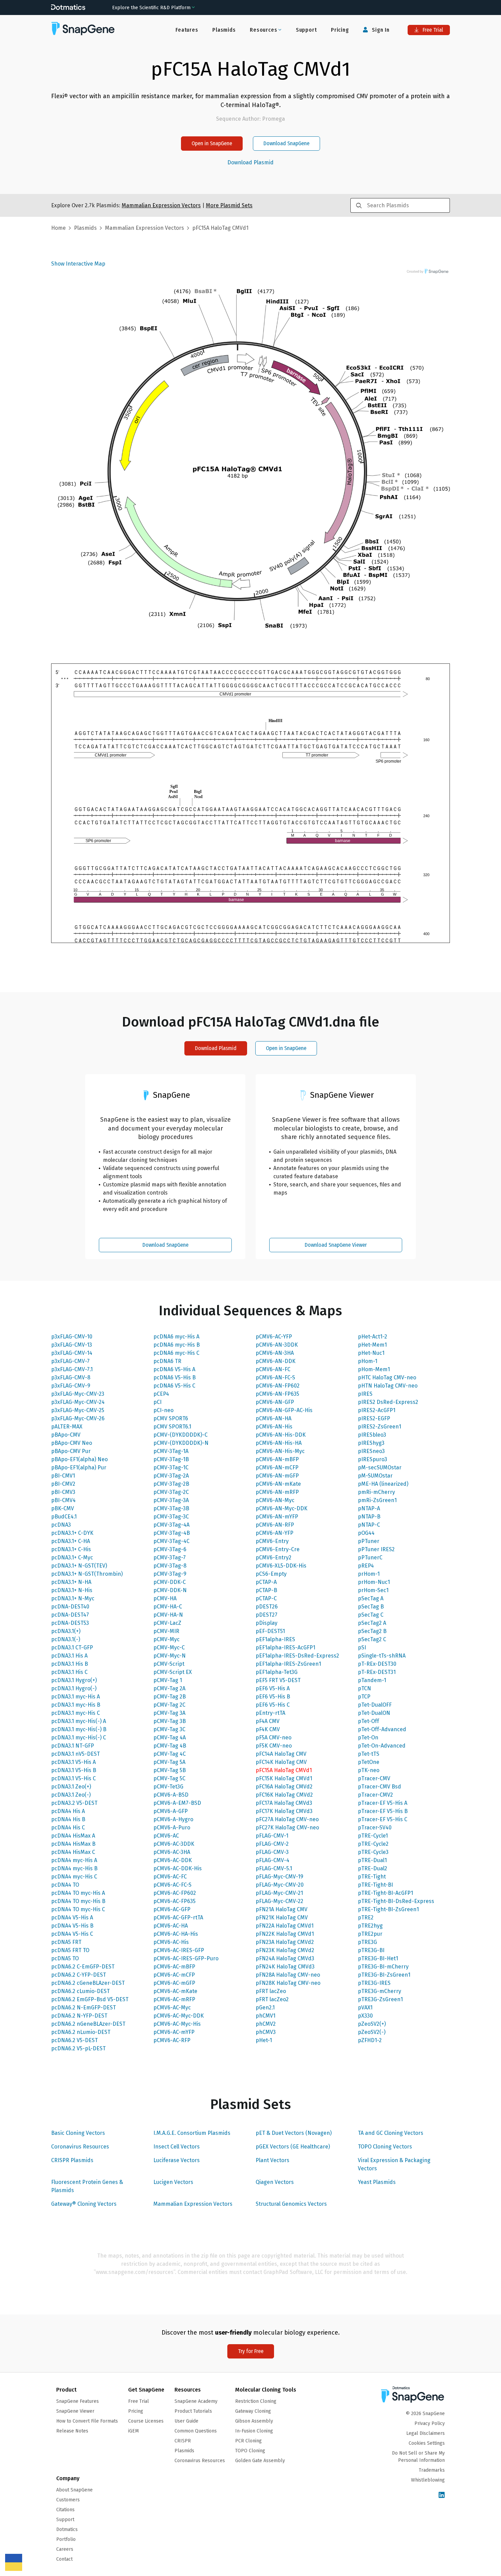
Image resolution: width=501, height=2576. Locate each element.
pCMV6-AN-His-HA (279, 1443)
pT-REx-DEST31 (377, 1672)
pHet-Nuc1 (371, 1353)
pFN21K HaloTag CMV (282, 1918)
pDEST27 (267, 1615)
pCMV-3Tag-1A (171, 1451)
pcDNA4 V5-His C (72, 1934)
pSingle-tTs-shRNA (382, 1656)
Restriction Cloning (256, 2401)
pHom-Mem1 (374, 1369)
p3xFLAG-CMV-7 (70, 1361)
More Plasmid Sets (229, 205)
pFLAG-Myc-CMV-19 (279, 1877)
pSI (362, 1648)
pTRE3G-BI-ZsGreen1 (384, 1975)
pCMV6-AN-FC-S (275, 1377)
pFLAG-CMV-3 (272, 1852)
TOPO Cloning (250, 2451)
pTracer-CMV (374, 1778)
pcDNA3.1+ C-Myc (72, 1557)
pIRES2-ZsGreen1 (379, 1427)
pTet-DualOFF (375, 1705)
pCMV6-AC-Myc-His (177, 2024)
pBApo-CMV (66, 1435)
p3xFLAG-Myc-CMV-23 (78, 1394)
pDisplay (267, 1623)
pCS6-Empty (271, 1574)
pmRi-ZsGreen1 (377, 1500)
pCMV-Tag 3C (169, 1729)
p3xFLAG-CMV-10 (72, 1337)
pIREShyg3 (371, 1443)
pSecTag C (371, 1615)
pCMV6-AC (166, 1836)
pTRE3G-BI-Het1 (378, 1958)
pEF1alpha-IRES (275, 1639)
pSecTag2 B (372, 1631)
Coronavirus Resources (80, 2147)
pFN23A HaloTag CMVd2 (285, 1942)
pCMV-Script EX (173, 1672)
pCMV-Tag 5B (170, 1770)
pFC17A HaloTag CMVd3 (284, 1803)
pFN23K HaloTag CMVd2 (285, 1950)
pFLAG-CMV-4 (272, 1860)
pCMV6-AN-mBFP (277, 1459)
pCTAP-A (266, 1582)
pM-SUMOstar (375, 1476)
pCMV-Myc (166, 1639)
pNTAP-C (369, 1525)
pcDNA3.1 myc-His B (76, 1705)
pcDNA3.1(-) (66, 1639)
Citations (65, 2510)
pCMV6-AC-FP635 (174, 1901)
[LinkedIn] (442, 2495)
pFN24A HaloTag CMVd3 (285, 1958)
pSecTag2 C (372, 1639)
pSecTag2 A (372, 1623)
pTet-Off (368, 1721)
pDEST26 (267, 1607)
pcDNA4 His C (68, 1828)
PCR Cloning (248, 2441)
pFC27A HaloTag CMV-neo (287, 1819)
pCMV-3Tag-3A (171, 1500)
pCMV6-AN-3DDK (277, 1345)
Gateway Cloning (253, 2411)
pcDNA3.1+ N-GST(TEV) (79, 1566)
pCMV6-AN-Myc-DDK (282, 1508)
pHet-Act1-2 (373, 1337)
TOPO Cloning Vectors (385, 2147)
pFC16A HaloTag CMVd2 (284, 1787)
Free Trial (432, 30)
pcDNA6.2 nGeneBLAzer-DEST (88, 2024)
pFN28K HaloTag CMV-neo (288, 1983)
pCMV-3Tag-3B (171, 1508)
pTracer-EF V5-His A (383, 1803)
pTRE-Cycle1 (373, 1836)
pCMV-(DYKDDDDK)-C (180, 1435)
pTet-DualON (374, 1713)
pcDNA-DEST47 (70, 1615)
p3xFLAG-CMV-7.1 (72, 1369)
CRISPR (183, 2441)
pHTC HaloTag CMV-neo (387, 1377)
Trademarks (432, 2470)
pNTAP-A (369, 1508)
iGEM (133, 2431)
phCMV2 (266, 2024)
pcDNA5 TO (65, 1958)
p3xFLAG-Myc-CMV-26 (78, 1418)
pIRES (365, 1394)
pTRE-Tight (372, 1877)
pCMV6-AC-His (171, 1942)
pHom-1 (368, 1361)
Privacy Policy (430, 2423)
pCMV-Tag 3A (169, 1713)
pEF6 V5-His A (273, 1688)
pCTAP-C (266, 1598)
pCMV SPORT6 (171, 1418)
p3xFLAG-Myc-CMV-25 (78, 1410)
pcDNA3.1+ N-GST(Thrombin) (87, 1574)
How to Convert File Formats (87, 2421)
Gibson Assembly (254, 2421)
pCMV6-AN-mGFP (277, 1476)
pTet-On (368, 1738)
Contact (64, 2559)
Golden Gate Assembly (260, 2461)
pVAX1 (365, 2008)
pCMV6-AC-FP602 (175, 1893)
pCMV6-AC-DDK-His (178, 1868)
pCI (157, 1402)
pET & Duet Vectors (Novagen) (294, 2133)
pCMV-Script (169, 1664)
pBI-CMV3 (63, 1492)
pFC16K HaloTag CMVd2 (284, 1795)
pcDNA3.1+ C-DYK (72, 1533)
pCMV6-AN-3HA (275, 1353)
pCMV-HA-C (168, 1607)
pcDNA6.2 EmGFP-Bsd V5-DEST (90, 1999)
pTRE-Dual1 (372, 1860)
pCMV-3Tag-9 (170, 1574)
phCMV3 (266, 2032)
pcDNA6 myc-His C (176, 1353)
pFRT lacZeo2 (272, 1999)
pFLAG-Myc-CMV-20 (280, 1885)
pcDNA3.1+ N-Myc (73, 1598)
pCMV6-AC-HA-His (176, 1934)
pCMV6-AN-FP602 (278, 1386)
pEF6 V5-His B (273, 1697)
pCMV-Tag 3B (170, 1721)
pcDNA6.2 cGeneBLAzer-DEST (88, 1983)
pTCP (364, 1697)
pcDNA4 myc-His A (74, 1860)
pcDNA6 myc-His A (176, 1337)
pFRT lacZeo (271, 1991)
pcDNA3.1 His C (69, 1672)
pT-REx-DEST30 (377, 1664)
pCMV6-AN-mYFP (277, 1517)
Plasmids (224, 30)
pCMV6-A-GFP (171, 1811)
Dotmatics (67, 2529)
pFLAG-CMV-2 (272, 1844)
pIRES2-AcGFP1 (377, 1410)
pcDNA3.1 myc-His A (75, 1697)
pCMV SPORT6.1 (172, 1427)
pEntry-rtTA (270, 1713)
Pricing (340, 30)
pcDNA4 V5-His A (72, 1918)
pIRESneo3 (371, 1451)
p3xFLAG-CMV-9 (71, 1386)
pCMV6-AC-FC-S (172, 1885)
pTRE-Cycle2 (373, 1844)
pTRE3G (367, 1942)
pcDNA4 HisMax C (73, 1852)
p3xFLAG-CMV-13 (72, 1345)
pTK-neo (369, 1770)
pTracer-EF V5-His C (383, 1819)
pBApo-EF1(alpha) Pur (79, 1467)
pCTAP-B (266, 1590)
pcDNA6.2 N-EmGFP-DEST (83, 2008)
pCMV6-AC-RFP (172, 2040)
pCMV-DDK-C (170, 1582)
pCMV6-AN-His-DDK (281, 1435)
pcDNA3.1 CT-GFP (72, 1648)
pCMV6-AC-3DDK (174, 1844)
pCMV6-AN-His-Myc (280, 1451)
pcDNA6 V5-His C (174, 1386)
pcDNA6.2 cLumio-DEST (80, 1991)
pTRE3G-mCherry (379, 1991)
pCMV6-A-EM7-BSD (177, 1803)
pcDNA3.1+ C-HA (71, 1541)
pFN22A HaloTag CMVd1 (285, 1926)
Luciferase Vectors (177, 2160)
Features (187, 30)
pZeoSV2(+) (372, 2024)
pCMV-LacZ (167, 1623)
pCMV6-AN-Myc (275, 1500)
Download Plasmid (250, 163)
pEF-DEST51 (270, 1631)
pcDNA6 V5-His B (174, 1377)
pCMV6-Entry (272, 1541)
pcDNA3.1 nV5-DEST (75, 1754)
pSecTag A (371, 1598)
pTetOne (369, 1762)
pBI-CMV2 (63, 1484)
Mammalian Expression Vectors (193, 2204)
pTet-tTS (369, 1754)
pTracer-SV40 (375, 1828)
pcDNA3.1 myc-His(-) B (79, 1729)
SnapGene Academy (196, 2401)
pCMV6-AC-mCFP (174, 1975)
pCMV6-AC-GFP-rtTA (178, 1918)
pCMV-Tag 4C (170, 1754)
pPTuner (369, 1541)
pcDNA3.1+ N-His (72, 1590)
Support (306, 30)
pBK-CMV (63, 1508)
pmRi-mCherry (376, 1492)
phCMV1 (265, 2016)
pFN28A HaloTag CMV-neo (288, 1975)
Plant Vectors (272, 2160)
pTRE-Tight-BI (375, 1885)
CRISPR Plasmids (72, 2160)
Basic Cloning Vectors (78, 2133)
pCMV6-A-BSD (171, 1795)
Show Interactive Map (78, 264)
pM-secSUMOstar (380, 1467)
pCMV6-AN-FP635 (277, 1394)
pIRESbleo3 (372, 1435)
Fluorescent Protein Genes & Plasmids (87, 2186)
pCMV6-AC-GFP (172, 1909)
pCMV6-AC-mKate (175, 1991)
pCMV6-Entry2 (274, 1557)
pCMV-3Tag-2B (171, 1484)
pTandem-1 (372, 1680)
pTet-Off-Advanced (382, 1729)
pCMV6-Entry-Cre (278, 1549)
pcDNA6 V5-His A (174, 1369)
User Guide (186, 2421)
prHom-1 (369, 1574)
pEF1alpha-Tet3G (277, 1672)
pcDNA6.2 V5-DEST (74, 2040)
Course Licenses (146, 2421)
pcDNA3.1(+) (66, 1631)
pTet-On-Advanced (382, 1746)
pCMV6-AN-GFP (275, 1402)
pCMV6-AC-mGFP (174, 1983)
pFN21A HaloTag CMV (282, 1909)
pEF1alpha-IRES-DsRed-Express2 (297, 1656)
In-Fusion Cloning (254, 2431)
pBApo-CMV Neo (72, 1443)
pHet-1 (264, 2040)
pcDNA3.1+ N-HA (71, 1582)
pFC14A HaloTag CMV (281, 1754)
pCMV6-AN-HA (274, 1418)
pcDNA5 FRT (66, 1942)
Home (58, 228)
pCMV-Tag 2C (169, 1705)
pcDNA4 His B (68, 1819)
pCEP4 (161, 1394)
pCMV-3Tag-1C (171, 1467)
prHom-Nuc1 (374, 1582)
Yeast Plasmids (377, 2182)
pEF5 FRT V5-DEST (278, 1680)
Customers (68, 2500)
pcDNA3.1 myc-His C (75, 1713)
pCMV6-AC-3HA (172, 1852)
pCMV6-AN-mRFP (277, 1492)
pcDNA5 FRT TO (70, 1950)
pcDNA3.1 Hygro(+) (74, 1680)
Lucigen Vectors (173, 2182)
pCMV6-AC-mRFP (174, 1999)
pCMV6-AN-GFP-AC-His (284, 1410)
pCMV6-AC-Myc (172, 2008)
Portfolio (66, 2539)
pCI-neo (163, 1410)
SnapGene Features (78, 2401)
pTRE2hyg (370, 1926)
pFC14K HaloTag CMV (281, 1762)
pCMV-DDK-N (170, 1590)
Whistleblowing (428, 2480)
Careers (65, 2549)
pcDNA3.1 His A (69, 1656)
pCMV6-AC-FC (170, 1877)
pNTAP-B (369, 1517)
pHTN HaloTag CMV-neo (388, 1386)
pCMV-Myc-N (170, 1656)
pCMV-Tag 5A (169, 1762)
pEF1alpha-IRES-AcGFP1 (285, 1648)
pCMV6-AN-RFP (275, 1525)
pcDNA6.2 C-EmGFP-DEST (83, 1967)
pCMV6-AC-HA (171, 1926)
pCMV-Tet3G (168, 1787)
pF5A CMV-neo (274, 1738)
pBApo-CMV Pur (71, 1451)
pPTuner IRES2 (376, 1549)
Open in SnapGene (212, 143)
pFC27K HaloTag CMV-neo (287, 1828)
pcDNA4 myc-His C (74, 1877)
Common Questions (196, 2431)
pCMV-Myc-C (169, 1648)
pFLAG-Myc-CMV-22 (279, 1901)
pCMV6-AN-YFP (275, 1533)
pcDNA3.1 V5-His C (73, 1778)
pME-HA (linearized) (383, 1484)
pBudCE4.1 (64, 1517)
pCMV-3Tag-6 (170, 1549)
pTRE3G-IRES (374, 1983)
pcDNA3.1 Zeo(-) (71, 1795)
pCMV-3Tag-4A (171, 1525)
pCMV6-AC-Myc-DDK (179, 2016)
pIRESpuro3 (373, 1459)
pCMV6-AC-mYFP (174, 2032)
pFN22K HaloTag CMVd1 (285, 1934)
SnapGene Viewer (75, 2411)
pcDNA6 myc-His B (177, 1345)
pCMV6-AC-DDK (173, 1860)
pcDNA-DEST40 (70, 1607)
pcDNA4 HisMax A (73, 1836)
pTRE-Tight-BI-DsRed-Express (396, 1901)
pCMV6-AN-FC (273, 1369)
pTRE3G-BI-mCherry (383, 1967)
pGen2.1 (265, 2008)
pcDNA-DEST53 (70, 1623)
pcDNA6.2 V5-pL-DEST (78, 2048)
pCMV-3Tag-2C (171, 1492)
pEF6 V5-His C (273, 1705)
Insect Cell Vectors (177, 2147)
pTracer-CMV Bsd (379, 1787)
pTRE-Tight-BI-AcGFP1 (385, 1893)
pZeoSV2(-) (372, 2032)
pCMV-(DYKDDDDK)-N (181, 1443)
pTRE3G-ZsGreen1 (380, 1999)
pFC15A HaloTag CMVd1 (284, 1770)
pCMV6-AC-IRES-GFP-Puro (186, 1958)
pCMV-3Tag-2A (171, 1476)
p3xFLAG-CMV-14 (72, 1353)
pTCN (365, 1688)
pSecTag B (371, 1607)
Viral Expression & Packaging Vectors (394, 2164)
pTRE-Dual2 (373, 1868)
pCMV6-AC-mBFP (174, 1967)
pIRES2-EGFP (374, 1418)
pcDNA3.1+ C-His (71, 1549)
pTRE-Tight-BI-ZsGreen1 (388, 1909)
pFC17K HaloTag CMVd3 (284, 1811)
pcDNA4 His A (68, 1811)
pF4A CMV (268, 1721)
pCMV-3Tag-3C (171, 1517)
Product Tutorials (193, 2411)
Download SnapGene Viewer (336, 1245)
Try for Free (251, 2351)
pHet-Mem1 (372, 1345)
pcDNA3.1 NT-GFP (73, 1746)
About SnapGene (74, 2490)
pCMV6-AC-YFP (274, 1337)
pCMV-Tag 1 (168, 1680)
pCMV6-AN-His (274, 1427)
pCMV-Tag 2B (170, 1697)
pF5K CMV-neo (274, 1746)
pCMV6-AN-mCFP (277, 1467)
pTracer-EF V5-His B (383, 1811)
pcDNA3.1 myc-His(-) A (79, 1721)
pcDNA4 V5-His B (72, 1926)
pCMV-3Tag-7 (170, 1557)
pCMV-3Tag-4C (171, 1541)
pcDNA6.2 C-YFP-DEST (79, 1975)
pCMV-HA (165, 1598)
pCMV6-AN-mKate (278, 1484)
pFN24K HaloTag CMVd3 (285, 1967)
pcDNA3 (61, 1525)
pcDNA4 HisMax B (73, 1844)
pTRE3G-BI (371, 1950)
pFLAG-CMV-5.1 (274, 1868)
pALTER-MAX (67, 1427)
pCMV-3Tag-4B (172, 1533)
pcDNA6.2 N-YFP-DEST (79, 2016)
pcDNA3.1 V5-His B (74, 1770)
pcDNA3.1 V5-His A (73, 1762)
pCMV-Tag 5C (169, 1778)
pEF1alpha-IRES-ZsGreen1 (288, 1664)
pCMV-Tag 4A (170, 1738)
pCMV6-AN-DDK (276, 1361)
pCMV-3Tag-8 (170, 1566)
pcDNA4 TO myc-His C (78, 1909)
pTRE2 (366, 1918)
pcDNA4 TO (65, 1885)
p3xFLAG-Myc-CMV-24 (78, 1402)
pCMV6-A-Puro (172, 1828)
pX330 (365, 2016)
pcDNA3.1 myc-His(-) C (79, 1738)
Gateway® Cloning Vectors (84, 2204)
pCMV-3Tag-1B (171, 1459)
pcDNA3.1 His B (70, 1664)
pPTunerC (370, 1557)
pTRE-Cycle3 (373, 1852)
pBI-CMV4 (63, 1500)
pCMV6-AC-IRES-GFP (179, 1950)
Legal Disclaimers (426, 2433)
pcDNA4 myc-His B (74, 1868)
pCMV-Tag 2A (169, 1688)
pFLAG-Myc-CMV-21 (279, 1893)
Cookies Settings (427, 2443)
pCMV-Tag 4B (170, 1746)
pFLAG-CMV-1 (272, 1836)
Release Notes (72, 2431)
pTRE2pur (370, 1934)
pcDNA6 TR (167, 1361)
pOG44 (366, 1533)
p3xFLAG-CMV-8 (71, 1377)
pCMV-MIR (166, 1631)
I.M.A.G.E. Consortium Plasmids (192, 2133)
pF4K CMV (268, 1729)
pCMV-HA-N (168, 1615)
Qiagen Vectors (275, 2182)
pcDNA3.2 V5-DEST (74, 1803)
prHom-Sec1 (373, 1590)
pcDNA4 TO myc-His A (78, 1893)
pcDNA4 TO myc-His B (78, 1901)
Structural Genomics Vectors (291, 2204)
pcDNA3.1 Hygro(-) (74, 1688)
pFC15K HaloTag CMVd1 (284, 1778)
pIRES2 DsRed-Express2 (388, 1402)
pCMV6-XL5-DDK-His (281, 1566)
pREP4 (366, 1566)
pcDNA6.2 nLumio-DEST (81, 2032)
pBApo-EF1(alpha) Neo (79, 1459)
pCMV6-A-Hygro (173, 1819)
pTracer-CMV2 (375, 1795)
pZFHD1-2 (370, 2040)
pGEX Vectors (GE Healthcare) (293, 2147)
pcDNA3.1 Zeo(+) (71, 1787)
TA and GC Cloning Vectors (391, 2133)
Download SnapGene (286, 143)
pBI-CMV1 (63, 1476)
